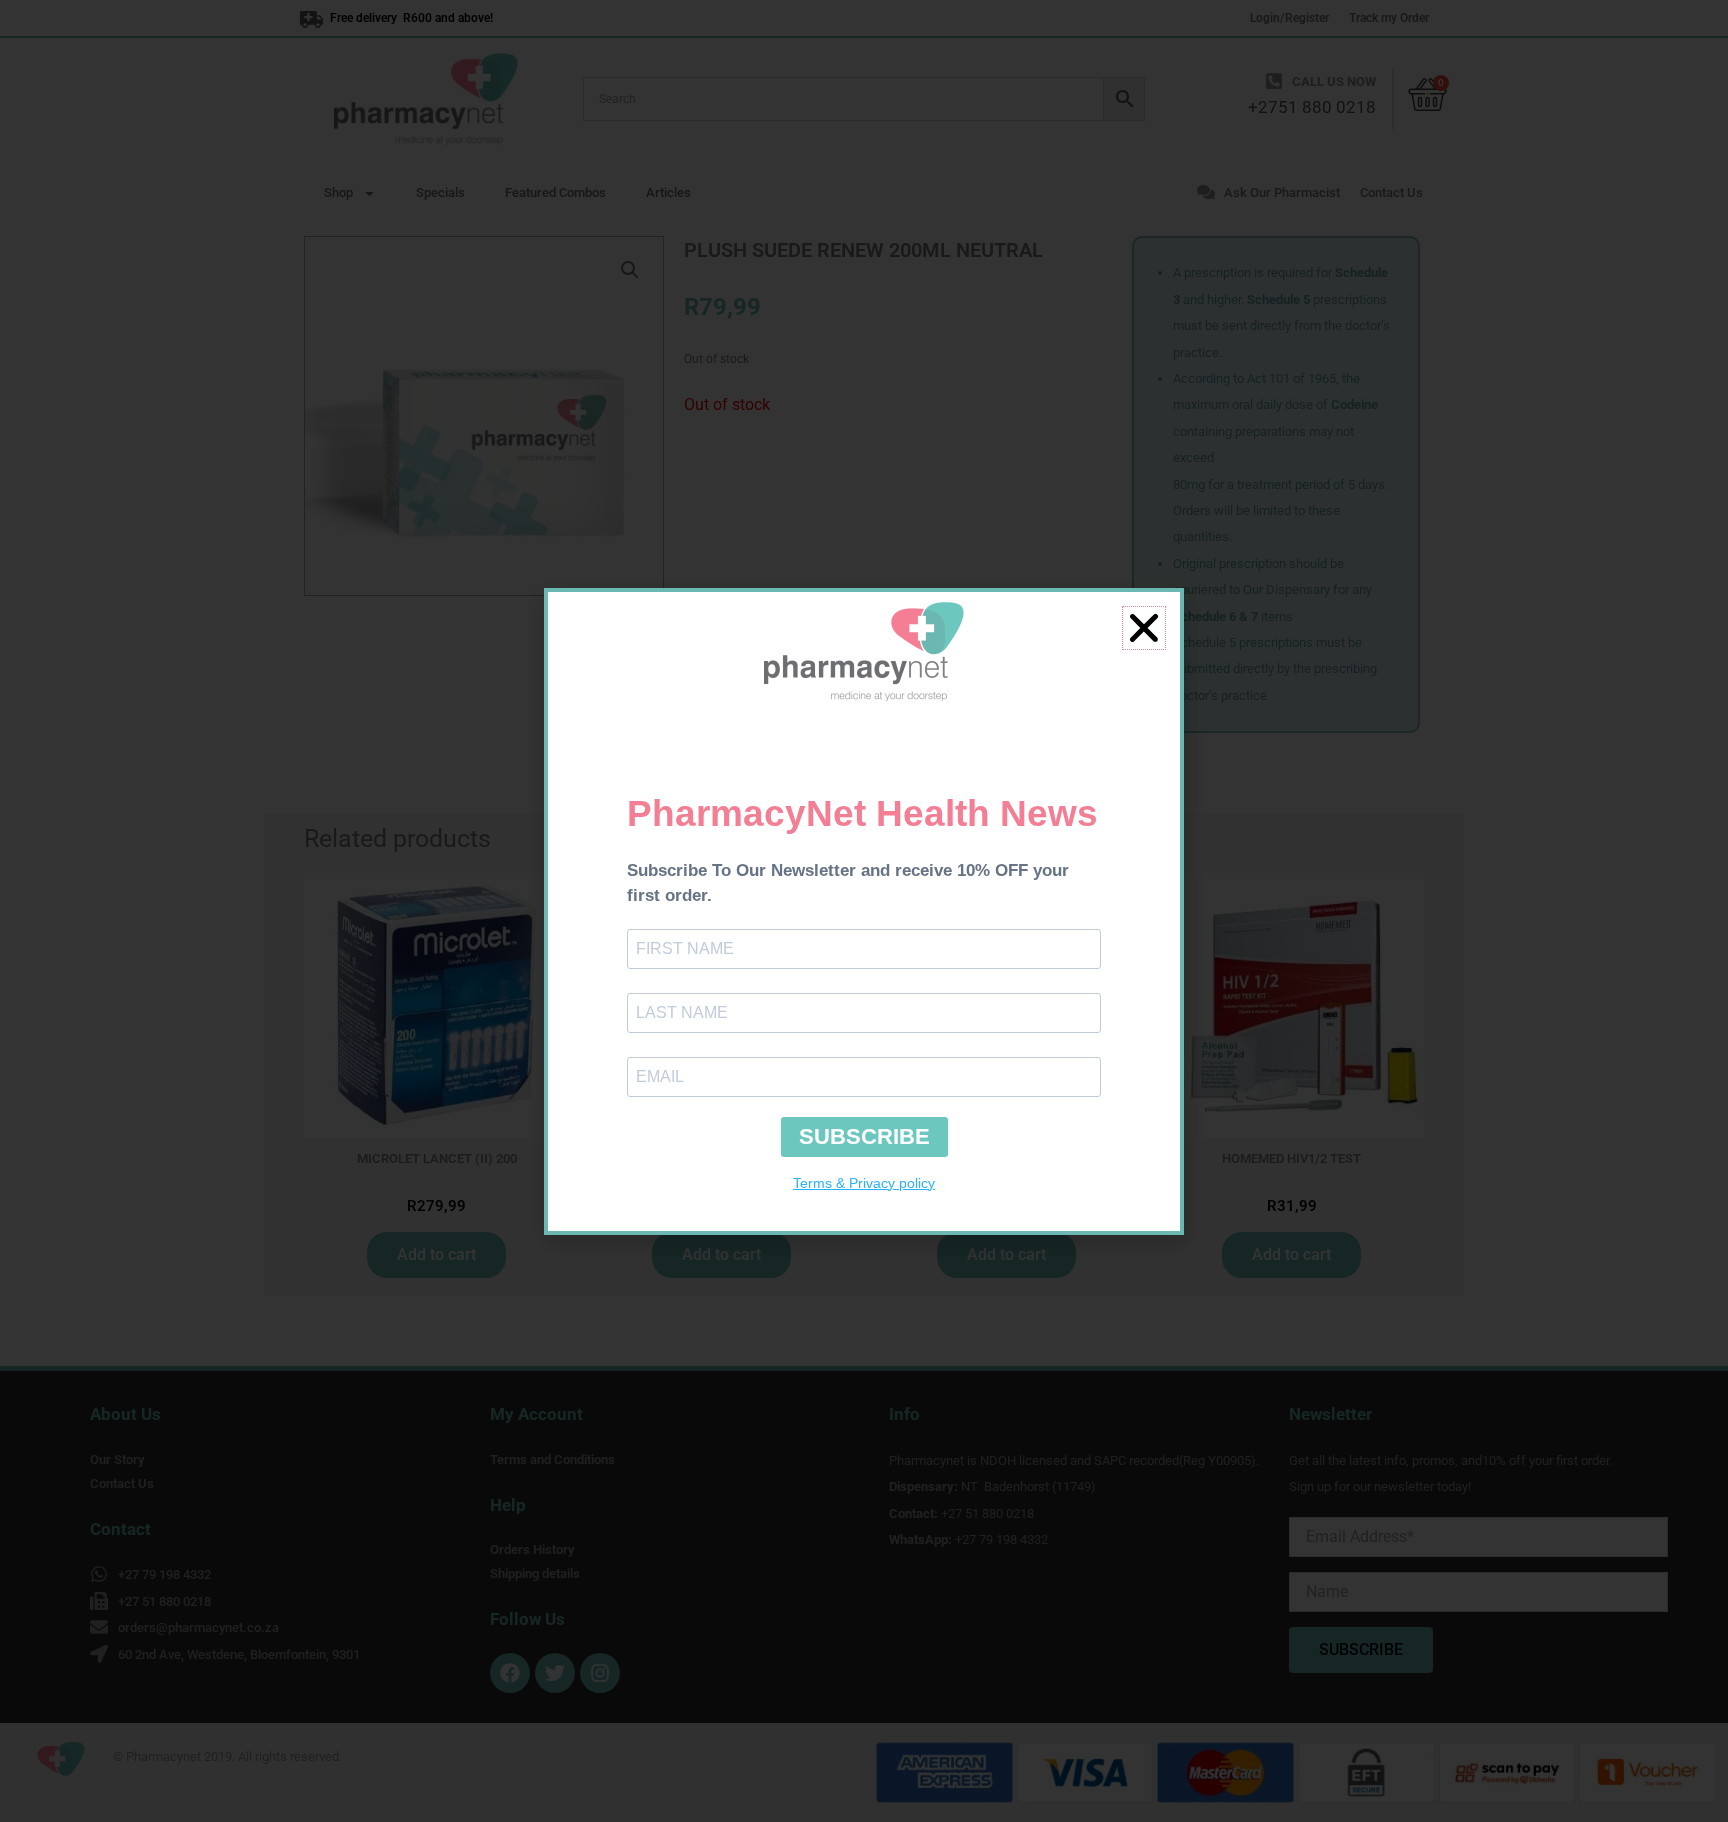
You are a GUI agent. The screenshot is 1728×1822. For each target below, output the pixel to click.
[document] (864, 911)
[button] (1144, 628)
